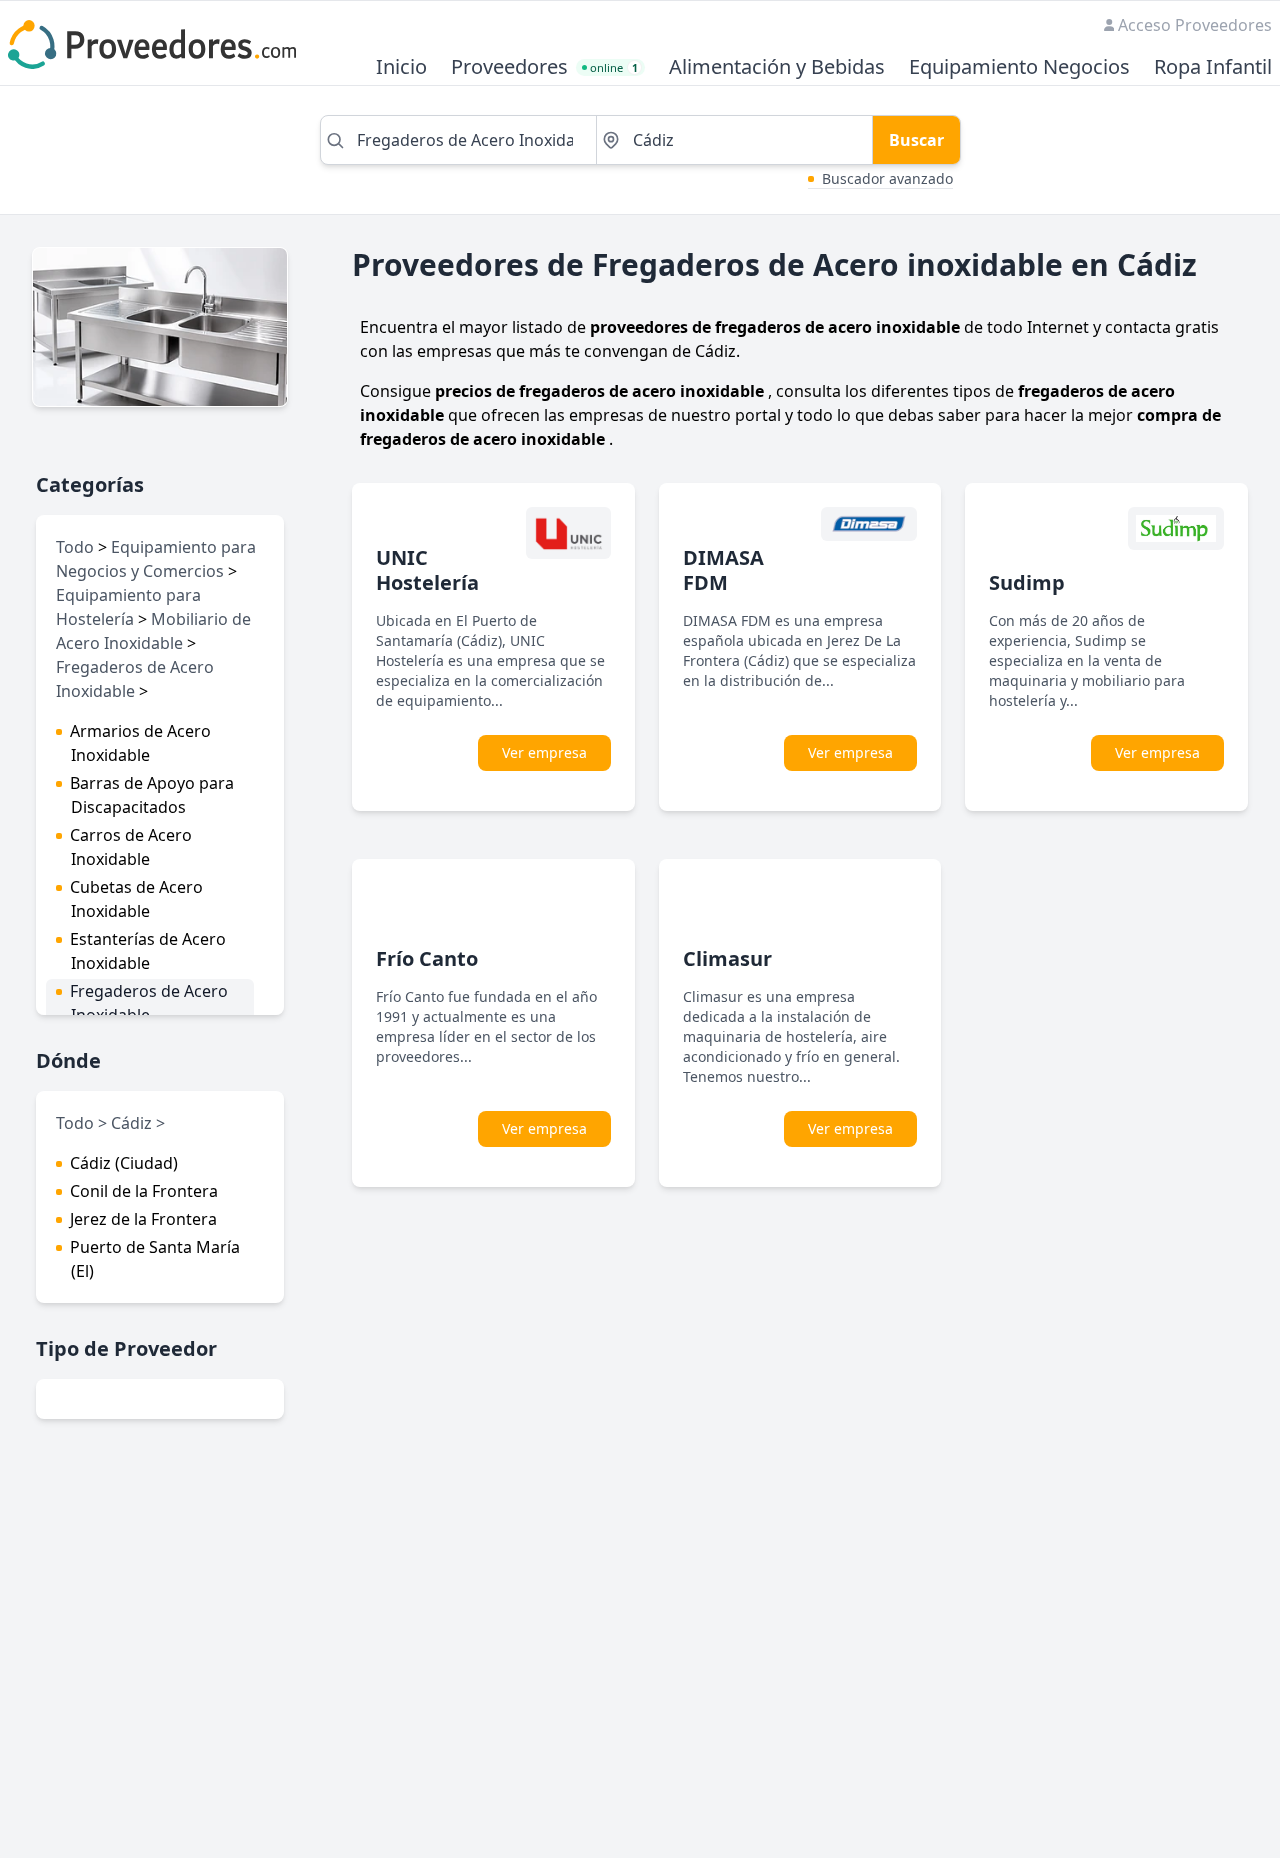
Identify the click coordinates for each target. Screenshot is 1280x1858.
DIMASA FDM (723, 570)
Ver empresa (544, 752)
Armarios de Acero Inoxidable (140, 743)
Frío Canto (427, 958)
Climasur (727, 958)
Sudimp (1027, 582)
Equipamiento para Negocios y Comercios (156, 559)
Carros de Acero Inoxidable (131, 847)
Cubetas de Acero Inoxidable (136, 899)
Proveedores (509, 67)
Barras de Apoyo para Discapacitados (152, 795)
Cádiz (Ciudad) (124, 1163)
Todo (75, 547)
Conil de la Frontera (144, 1191)
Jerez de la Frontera (143, 1219)
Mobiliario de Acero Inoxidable (153, 631)
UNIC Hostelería (427, 570)
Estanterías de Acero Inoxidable (148, 951)
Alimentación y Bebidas (777, 67)
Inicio (401, 67)
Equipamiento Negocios (1019, 67)
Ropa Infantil (1213, 67)
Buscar (916, 140)
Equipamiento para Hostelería (128, 607)
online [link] (614, 67)
